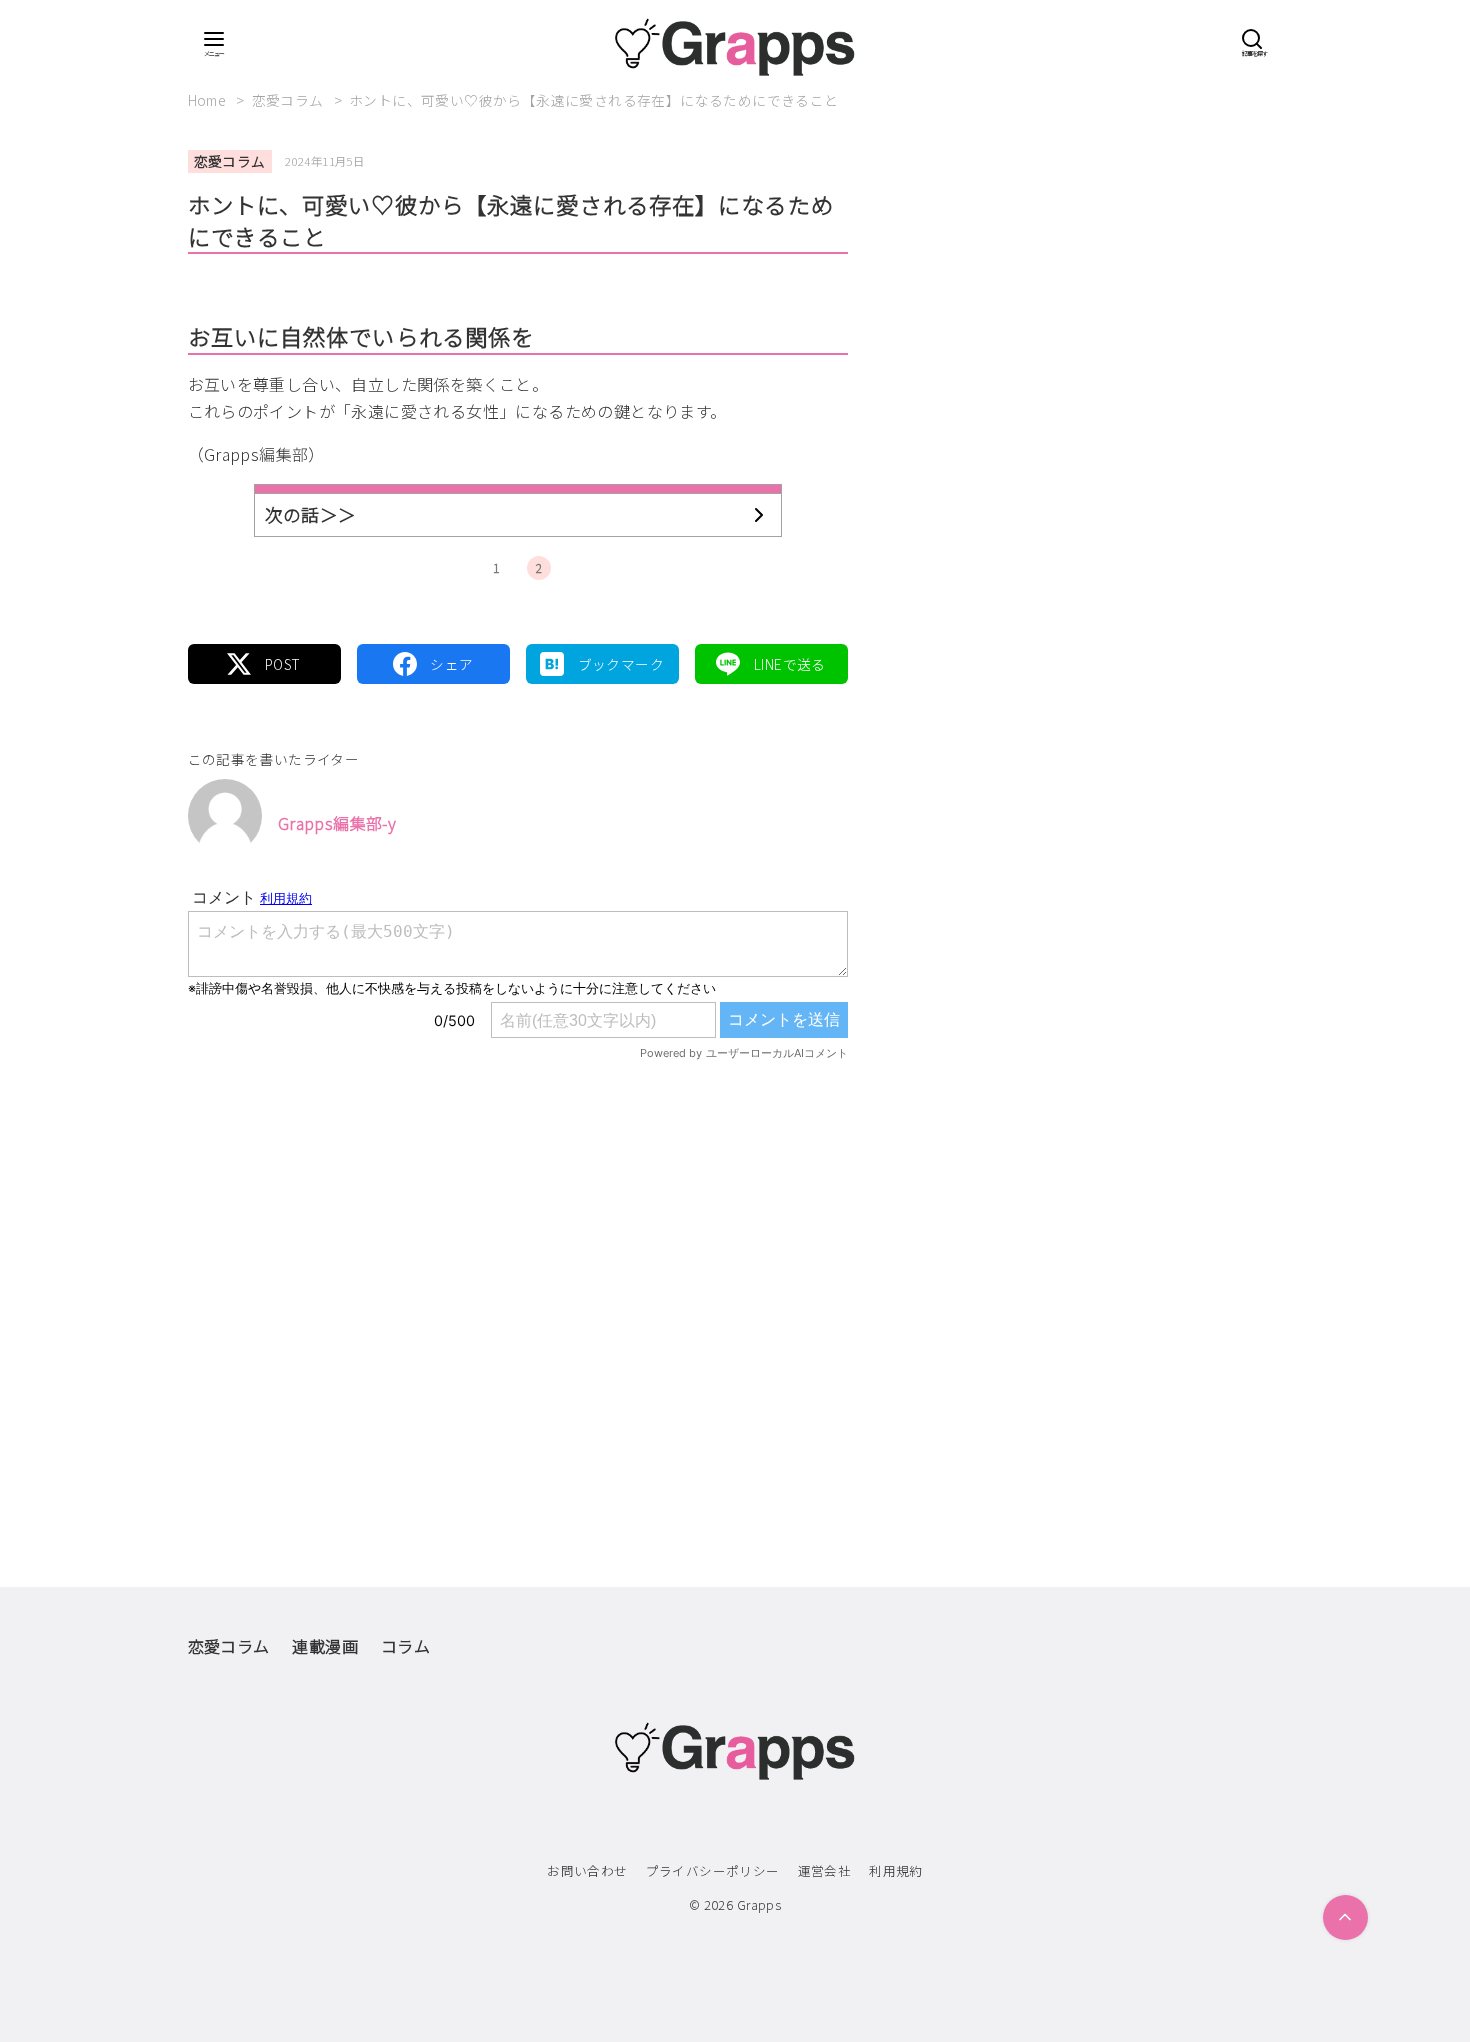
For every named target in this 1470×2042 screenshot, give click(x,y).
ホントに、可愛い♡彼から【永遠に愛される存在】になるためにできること (594, 100)
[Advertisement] (518, 1282)
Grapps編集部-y (337, 823)
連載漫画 (325, 1646)
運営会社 (825, 1870)
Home (209, 100)
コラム (405, 1646)
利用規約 (896, 1870)
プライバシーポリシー (713, 1870)
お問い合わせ (587, 1870)
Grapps (759, 1904)
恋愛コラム (289, 100)
